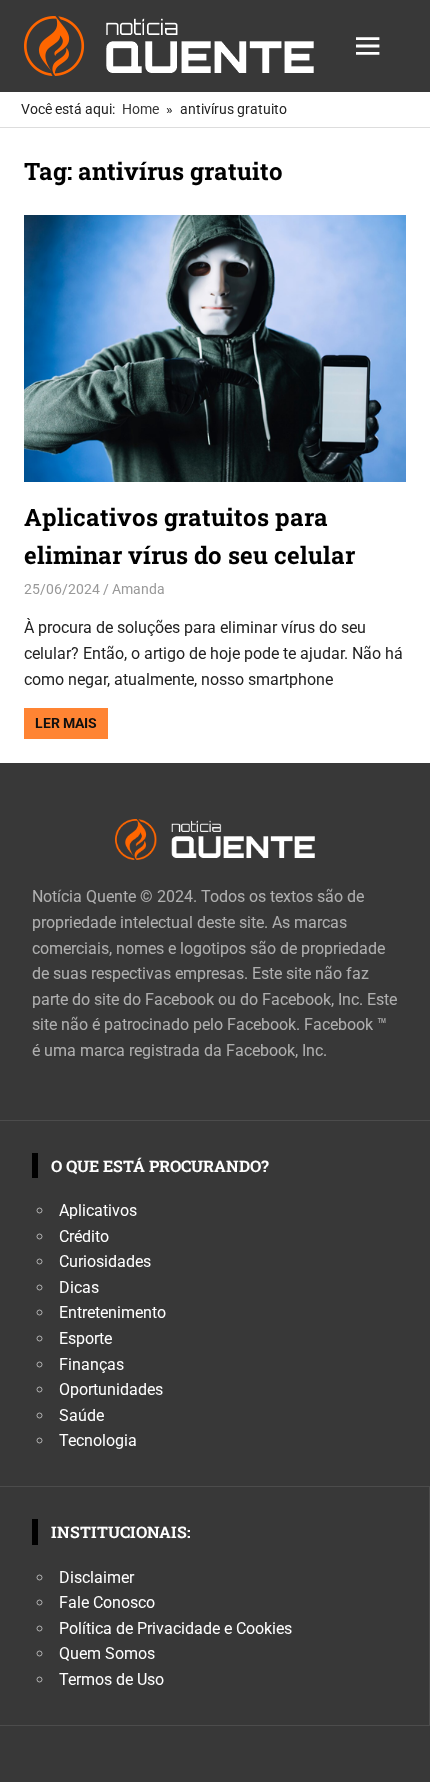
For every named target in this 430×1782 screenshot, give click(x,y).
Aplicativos (98, 1210)
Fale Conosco (107, 1602)
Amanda (138, 589)
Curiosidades (105, 1261)
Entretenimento (112, 1312)
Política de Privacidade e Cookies (175, 1628)
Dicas (79, 1287)
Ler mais (66, 723)
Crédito (84, 1236)
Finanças (91, 1364)
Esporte (85, 1338)
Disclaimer (96, 1577)
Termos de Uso (111, 1679)
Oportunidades (111, 1389)
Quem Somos (107, 1653)
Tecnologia (98, 1440)
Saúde (81, 1415)
